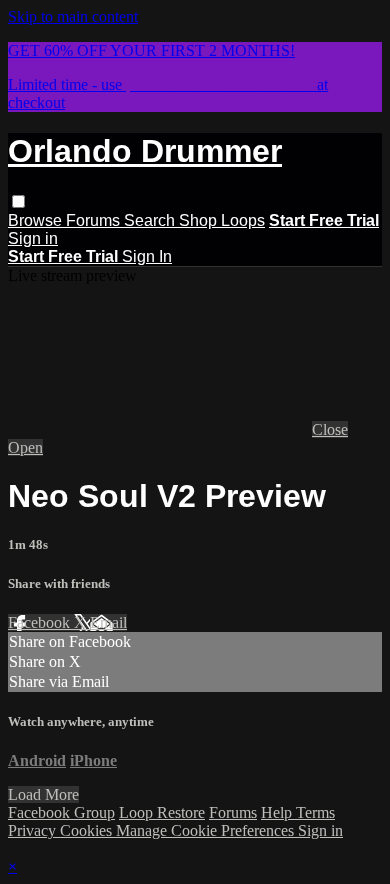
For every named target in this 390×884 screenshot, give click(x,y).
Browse (37, 220)
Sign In (147, 256)
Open (25, 447)
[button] (18, 201)
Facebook (41, 622)
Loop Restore (162, 812)
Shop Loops (222, 220)
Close (330, 429)
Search (151, 220)
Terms (315, 812)
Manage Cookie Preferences (207, 830)
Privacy (34, 830)
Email (108, 622)
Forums (95, 220)
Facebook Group (61, 812)
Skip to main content (73, 16)
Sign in (33, 238)
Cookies (88, 830)
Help (278, 812)
